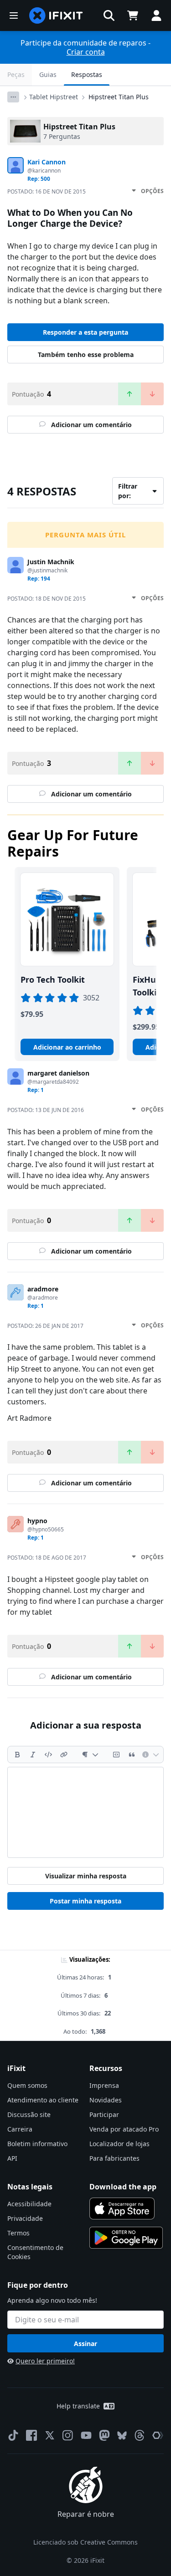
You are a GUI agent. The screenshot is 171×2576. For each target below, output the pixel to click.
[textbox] (85, 1812)
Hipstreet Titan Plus (119, 97)
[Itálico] (33, 1755)
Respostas (87, 74)
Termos (18, 2233)
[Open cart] (133, 15)
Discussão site (29, 2114)
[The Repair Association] (158, 2435)
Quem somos (27, 2085)
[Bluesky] (122, 2436)
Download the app (123, 2187)
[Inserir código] (48, 1755)
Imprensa (104, 2085)
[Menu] (14, 15)
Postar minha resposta (85, 1901)
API (12, 2158)
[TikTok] (13, 2435)
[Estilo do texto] (90, 1755)
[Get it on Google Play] (126, 2238)
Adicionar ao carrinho (67, 1047)
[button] (109, 15)
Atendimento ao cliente (43, 2100)
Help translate (78, 2406)
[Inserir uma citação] (132, 1755)
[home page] (56, 15)
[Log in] (156, 15)
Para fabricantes (114, 2158)
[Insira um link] (64, 1755)
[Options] (13, 97)
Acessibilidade (29, 2204)
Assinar (85, 2344)
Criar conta (86, 52)
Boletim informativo (37, 2144)
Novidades (106, 2100)
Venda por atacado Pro (124, 2129)
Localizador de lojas (119, 2144)
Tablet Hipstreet (54, 97)
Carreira (20, 2129)
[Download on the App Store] (122, 2209)
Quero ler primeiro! (45, 2361)
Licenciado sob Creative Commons (85, 2542)
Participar (104, 2114)
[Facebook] (31, 2435)
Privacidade (25, 2218)
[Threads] (140, 2435)
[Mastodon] (104, 2435)
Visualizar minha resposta (86, 1876)
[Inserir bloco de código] (116, 1755)
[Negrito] (17, 1755)
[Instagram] (68, 2435)
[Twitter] (50, 2435)
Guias (48, 74)
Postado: (47, 191)
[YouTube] (86, 2435)
